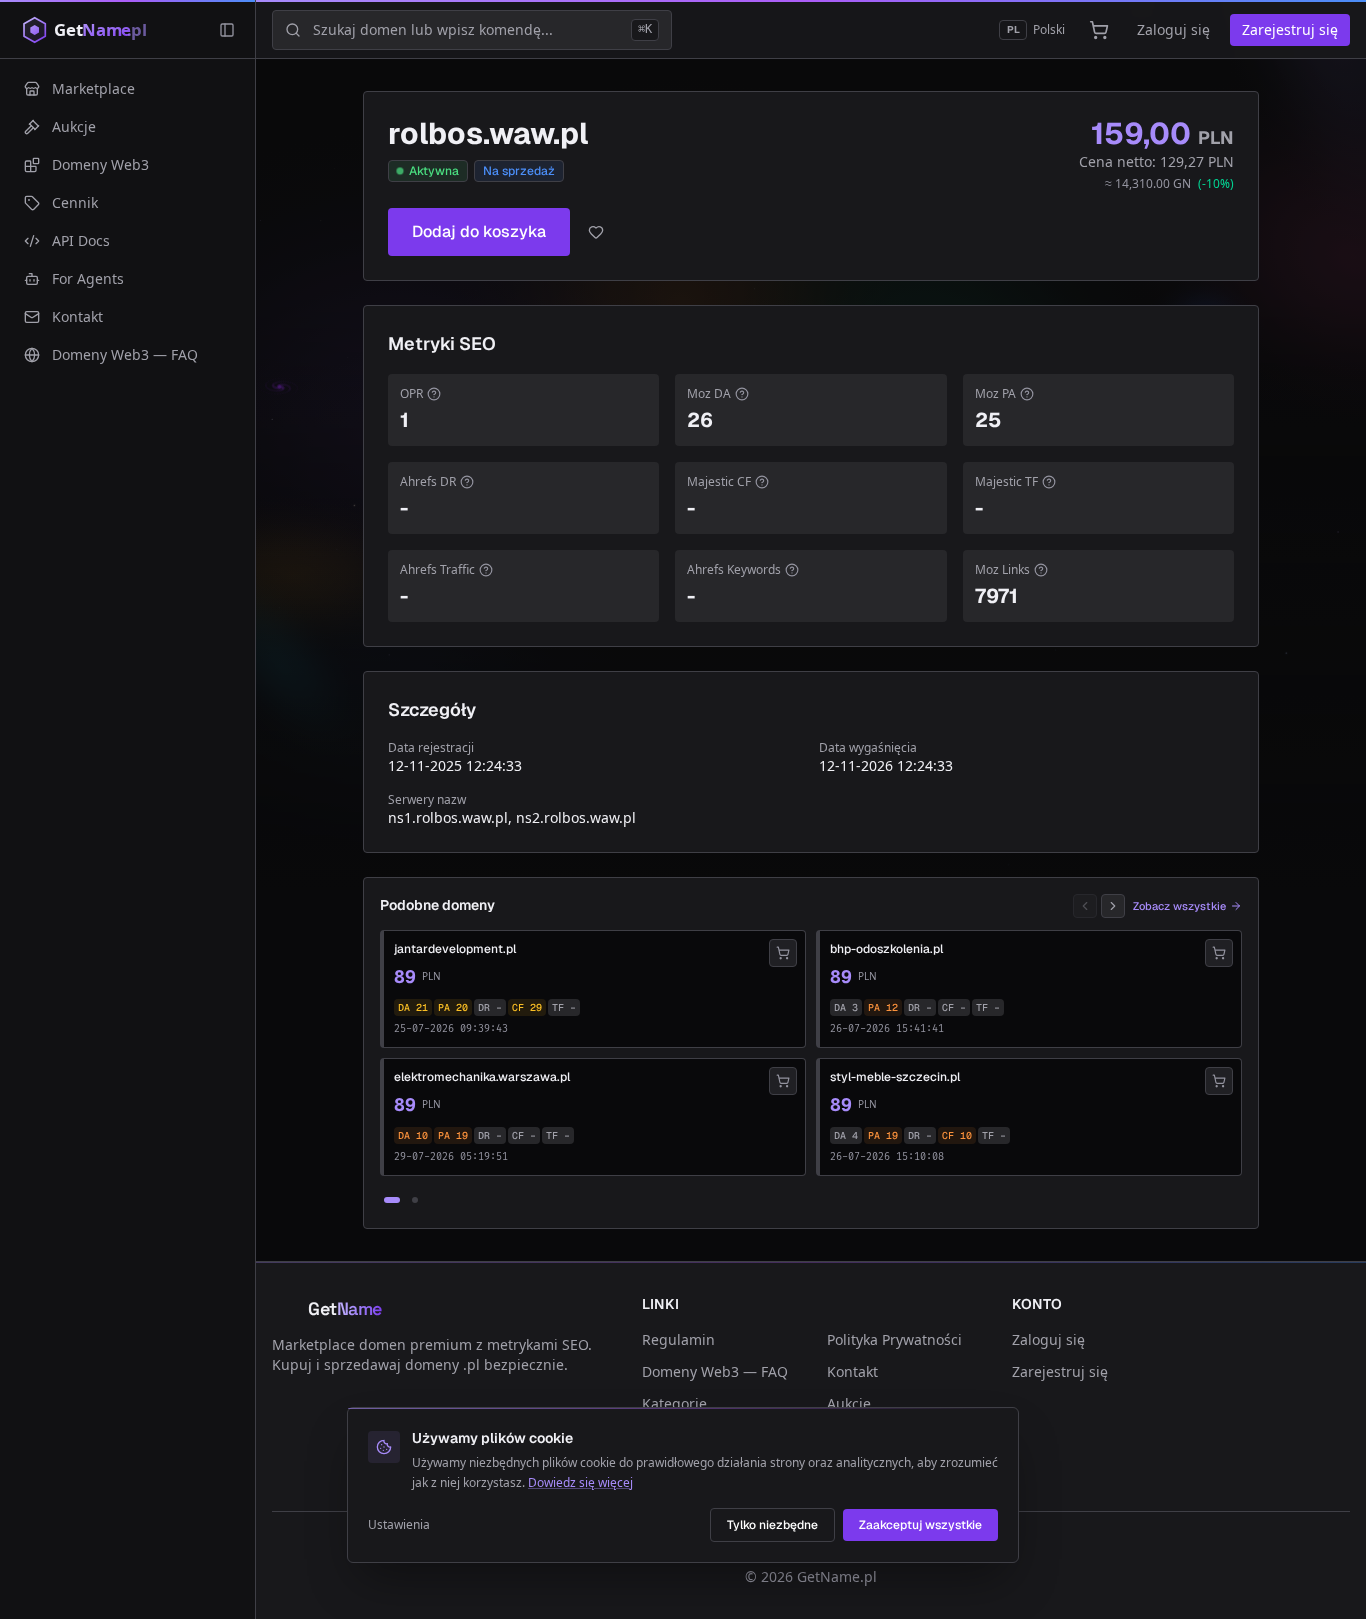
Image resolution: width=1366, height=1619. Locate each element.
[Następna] (1113, 906)
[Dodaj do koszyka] (783, 953)
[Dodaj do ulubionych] (596, 232)
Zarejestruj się (1290, 29)
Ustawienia (399, 1525)
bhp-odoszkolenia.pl (886, 949)
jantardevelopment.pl (455, 949)
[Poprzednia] (1085, 906)
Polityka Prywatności (894, 1339)
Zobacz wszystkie (1179, 906)
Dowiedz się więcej (580, 1482)
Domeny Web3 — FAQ (715, 1371)
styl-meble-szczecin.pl (895, 1077)
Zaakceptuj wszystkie (920, 1525)
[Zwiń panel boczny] (227, 30)
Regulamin (678, 1339)
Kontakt (852, 1371)
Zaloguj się (1173, 29)
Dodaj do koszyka (479, 231)
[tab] (392, 1200)
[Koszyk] (1099, 30)
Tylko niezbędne (772, 1525)
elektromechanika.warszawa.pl (482, 1077)
